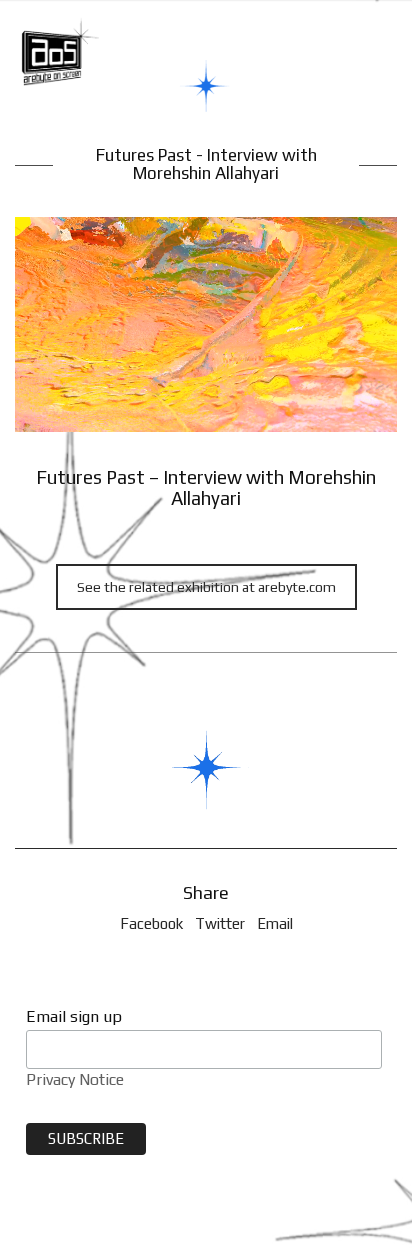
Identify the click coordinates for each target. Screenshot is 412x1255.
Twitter (220, 923)
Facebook (151, 923)
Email (275, 923)
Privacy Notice (75, 1079)
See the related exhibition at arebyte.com (206, 587)
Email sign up (74, 1016)
